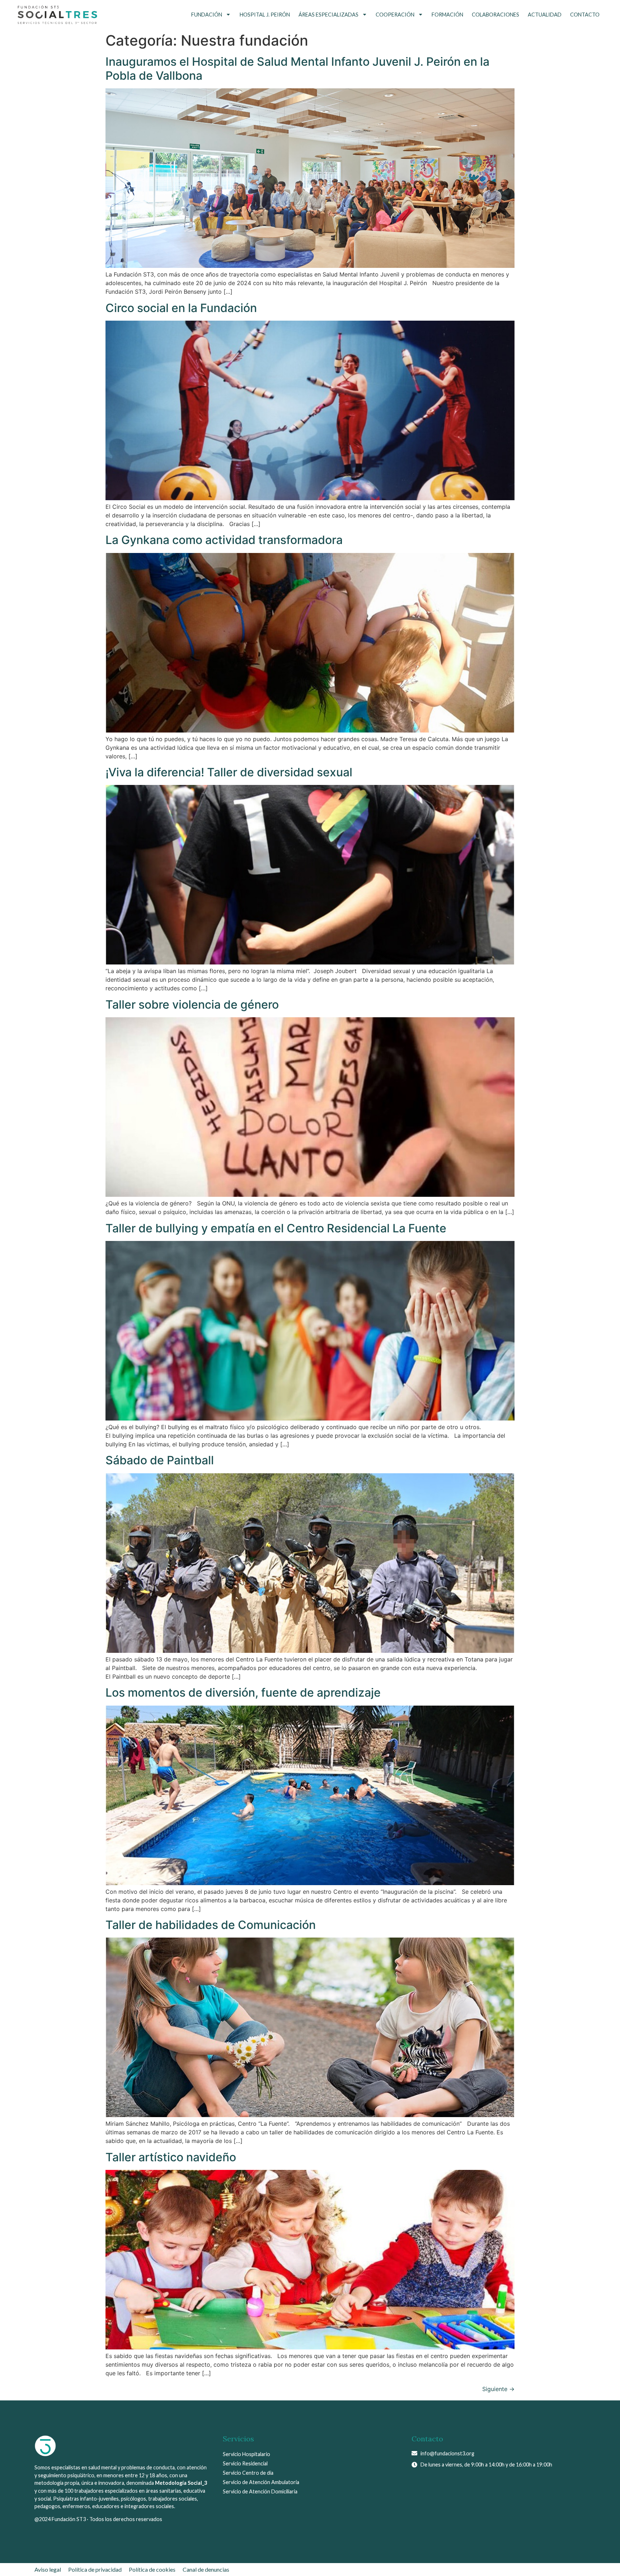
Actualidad (545, 15)
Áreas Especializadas (328, 15)
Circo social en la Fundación (181, 308)
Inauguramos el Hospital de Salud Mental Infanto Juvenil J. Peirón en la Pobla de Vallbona (297, 68)
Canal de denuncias (206, 2569)
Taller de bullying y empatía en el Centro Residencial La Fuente (276, 1228)
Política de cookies (152, 2569)
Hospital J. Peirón (265, 15)
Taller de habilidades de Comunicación (211, 1925)
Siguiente (498, 2389)
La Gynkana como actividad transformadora (224, 540)
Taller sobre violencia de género (192, 1005)
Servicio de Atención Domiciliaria (260, 2491)
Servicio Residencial (245, 2463)
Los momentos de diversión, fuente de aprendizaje (243, 1692)
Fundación (207, 15)
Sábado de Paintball (160, 1460)
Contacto (585, 15)
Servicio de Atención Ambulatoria (261, 2482)
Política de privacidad (95, 2569)
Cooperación (395, 15)
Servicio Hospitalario (246, 2454)
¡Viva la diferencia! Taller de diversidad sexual (229, 772)
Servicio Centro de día (248, 2473)
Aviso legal (48, 2569)
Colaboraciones (495, 15)
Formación (447, 15)
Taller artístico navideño (171, 2157)
